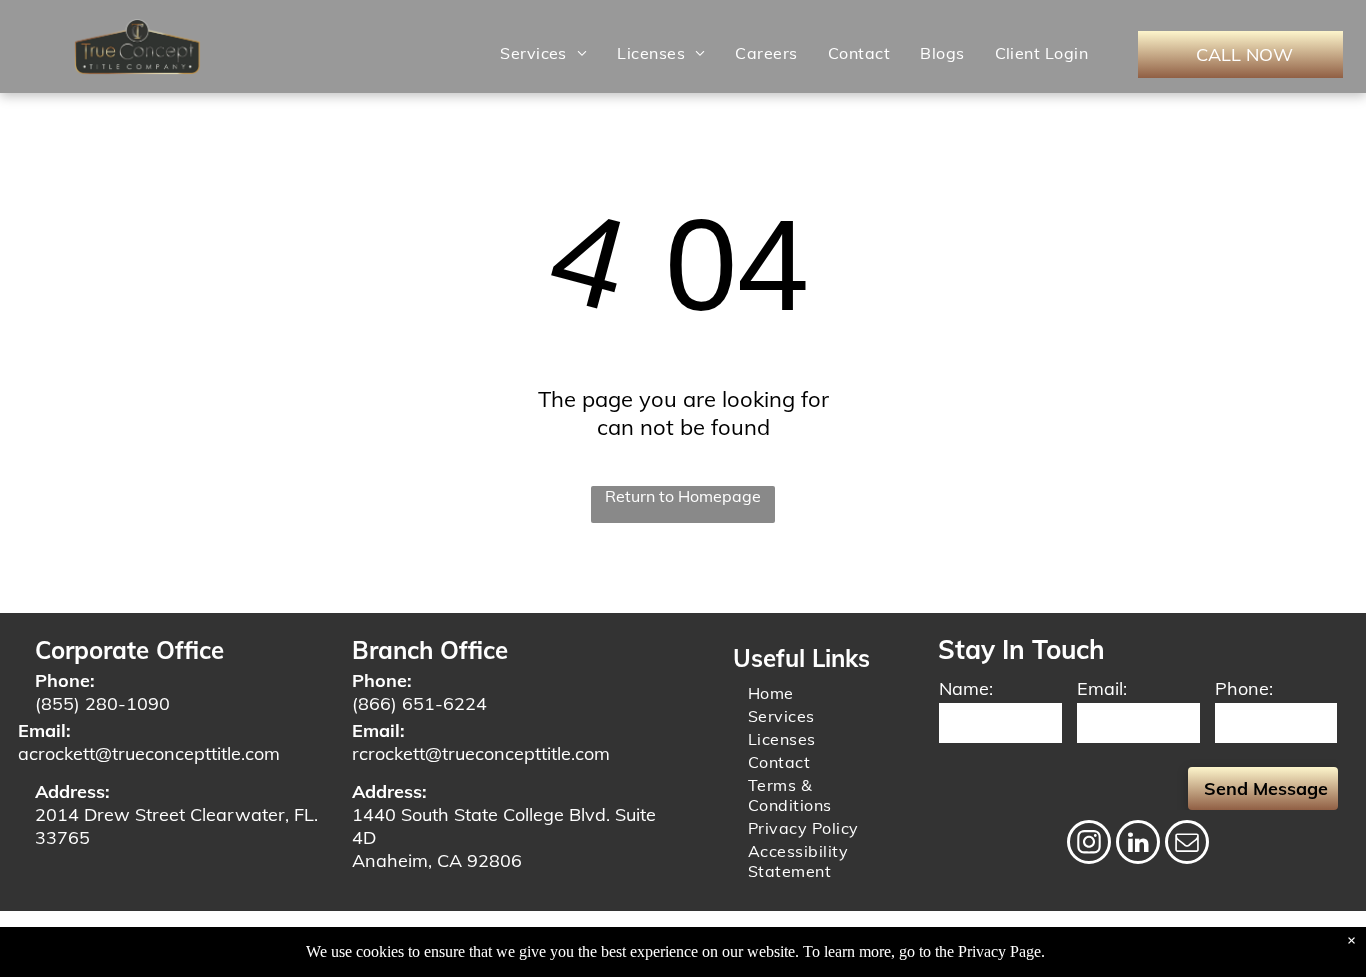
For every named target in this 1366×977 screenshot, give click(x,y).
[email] (1187, 844)
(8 (360, 703)
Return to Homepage (683, 496)
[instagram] (1089, 844)
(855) (57, 703)
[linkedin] (1138, 844)
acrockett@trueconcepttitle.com (149, 753)
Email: (1102, 688)
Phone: (1244, 688)
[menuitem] (543, 53)
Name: (966, 688)
